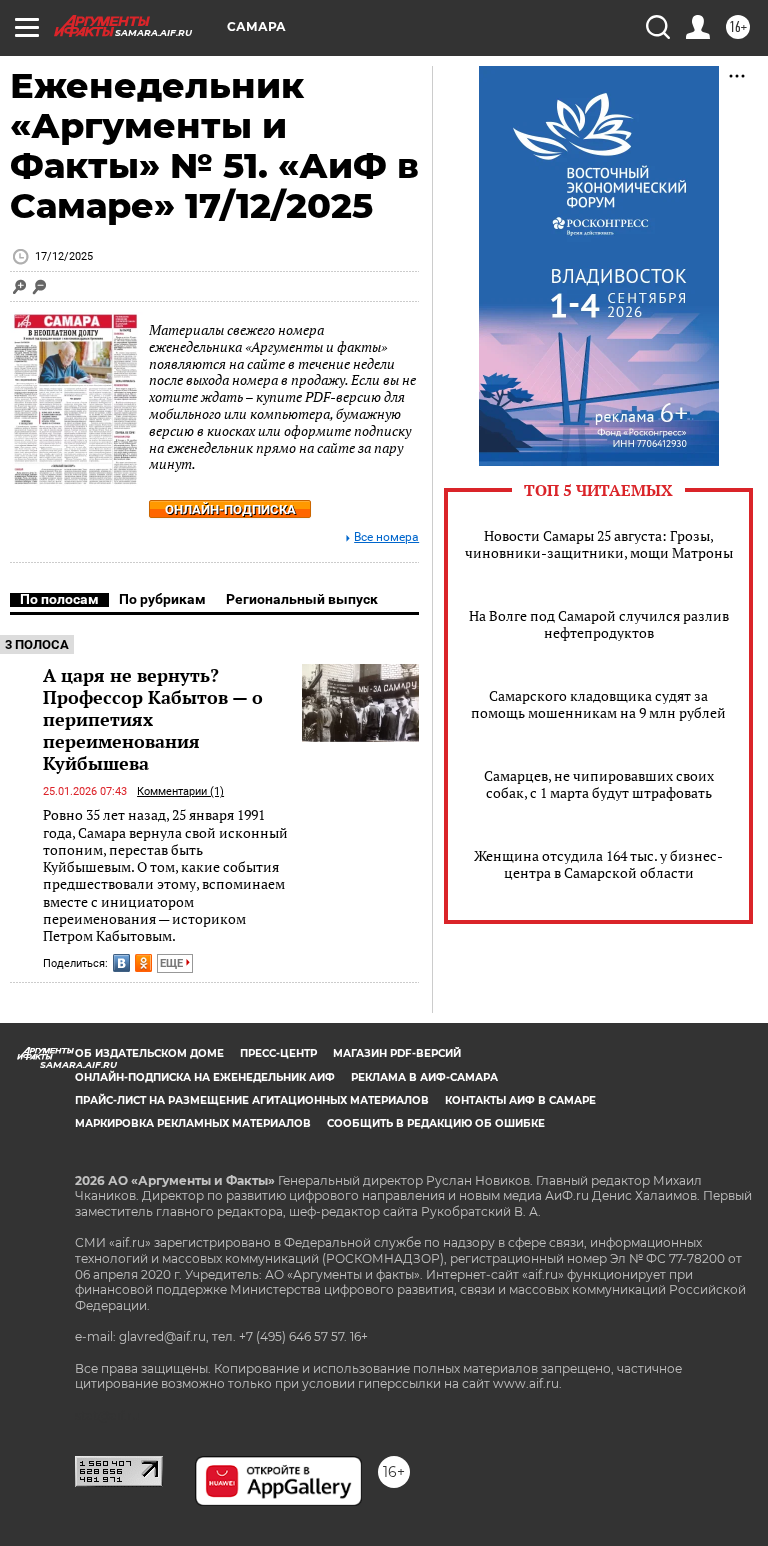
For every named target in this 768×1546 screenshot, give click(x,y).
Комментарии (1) (180, 791)
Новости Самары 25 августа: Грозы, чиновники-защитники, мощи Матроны (599, 544)
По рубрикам (162, 599)
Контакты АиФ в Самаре (520, 1100)
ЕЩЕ (173, 963)
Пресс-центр (278, 1053)
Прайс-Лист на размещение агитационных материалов (252, 1100)
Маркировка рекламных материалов (193, 1123)
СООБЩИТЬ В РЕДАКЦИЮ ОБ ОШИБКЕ (436, 1123)
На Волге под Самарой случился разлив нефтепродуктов (599, 624)
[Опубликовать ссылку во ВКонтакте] (121, 963)
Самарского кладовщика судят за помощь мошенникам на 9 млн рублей (598, 704)
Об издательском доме (149, 1053)
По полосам (59, 599)
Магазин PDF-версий (397, 1053)
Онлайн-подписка (230, 509)
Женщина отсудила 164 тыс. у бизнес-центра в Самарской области (598, 864)
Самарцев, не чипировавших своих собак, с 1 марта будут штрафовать (599, 784)
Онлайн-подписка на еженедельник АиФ (205, 1077)
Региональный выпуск (302, 599)
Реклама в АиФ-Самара (424, 1077)
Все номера (386, 537)
